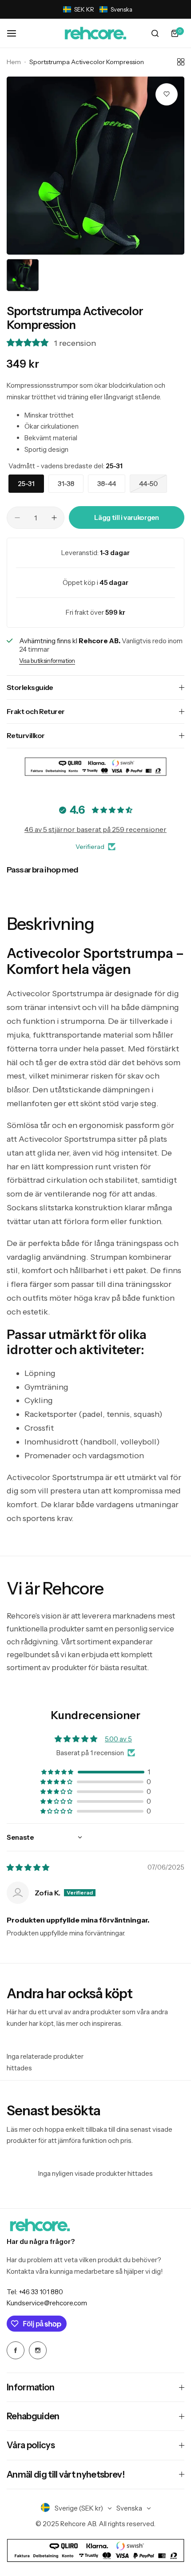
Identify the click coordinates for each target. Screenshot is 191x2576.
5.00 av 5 (118, 1739)
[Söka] (155, 33)
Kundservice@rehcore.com (47, 2303)
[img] (28, 1868)
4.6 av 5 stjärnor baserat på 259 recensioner (95, 829)
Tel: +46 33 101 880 (35, 2292)
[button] (98, 9)
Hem (14, 62)
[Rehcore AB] (95, 34)
